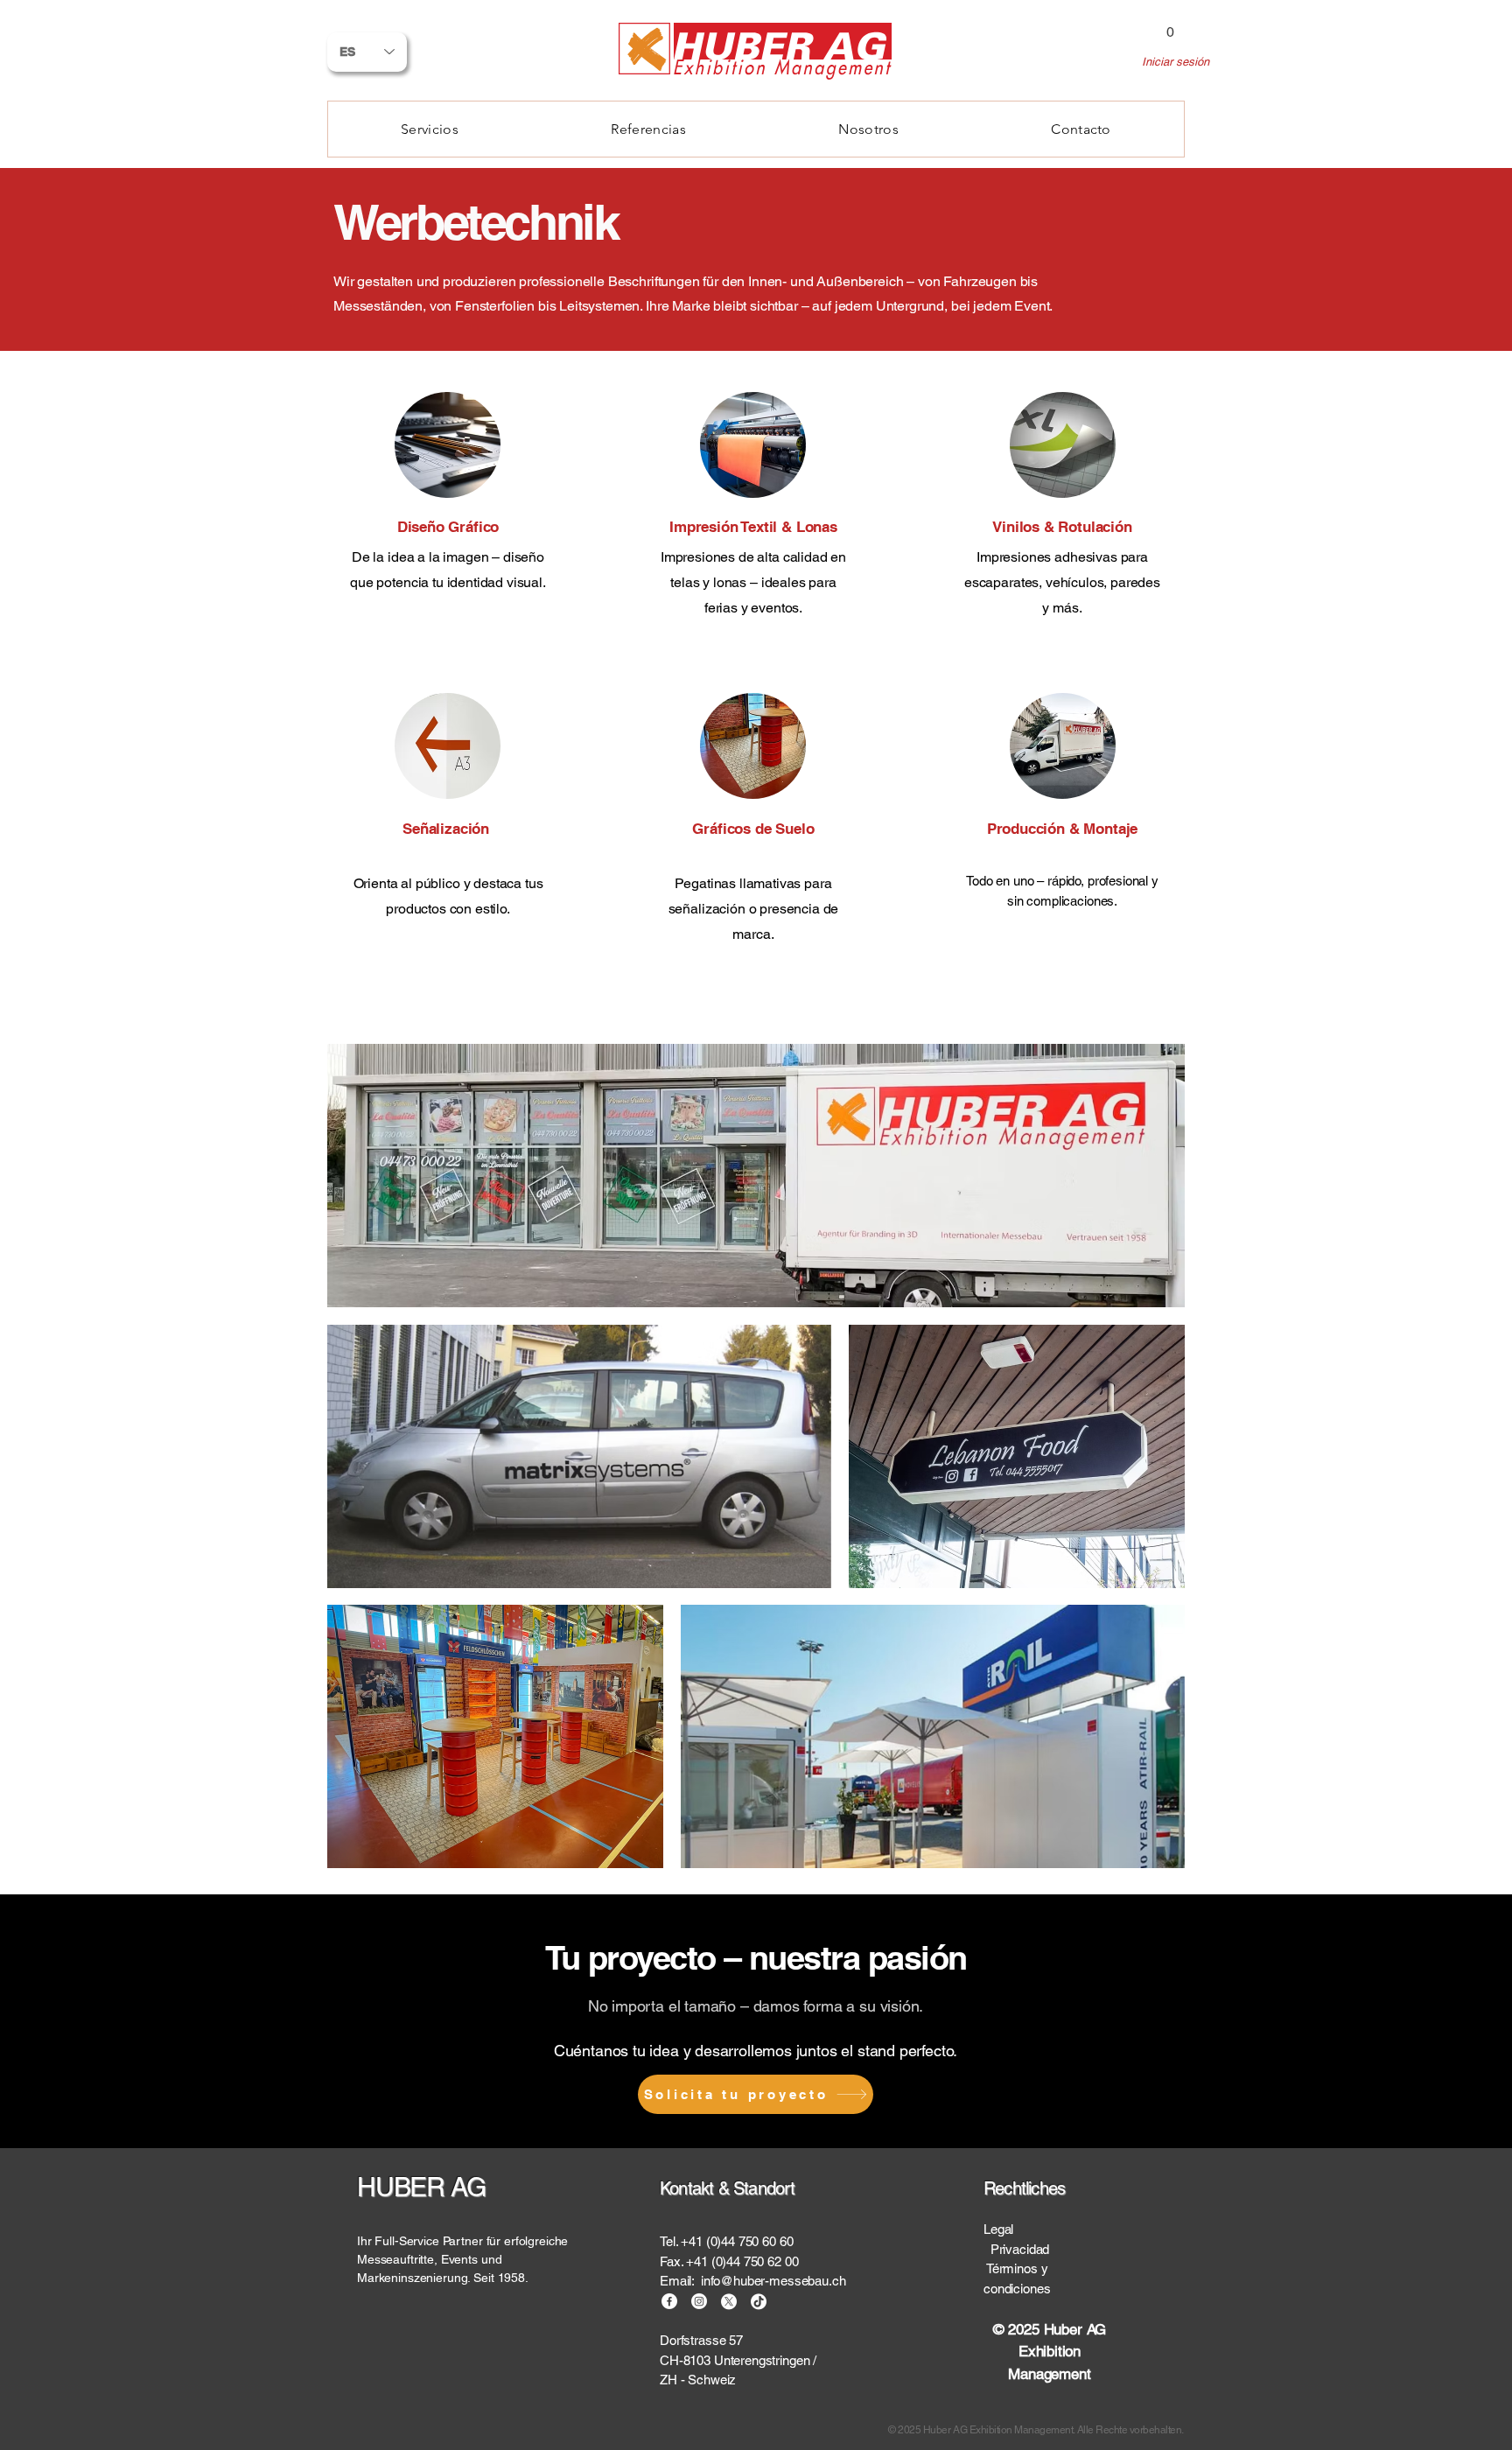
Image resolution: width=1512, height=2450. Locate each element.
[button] (1170, 26)
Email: (680, 2281)
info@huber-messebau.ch (773, 2281)
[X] (729, 2301)
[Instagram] (699, 2301)
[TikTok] (759, 2301)
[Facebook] (669, 2301)
